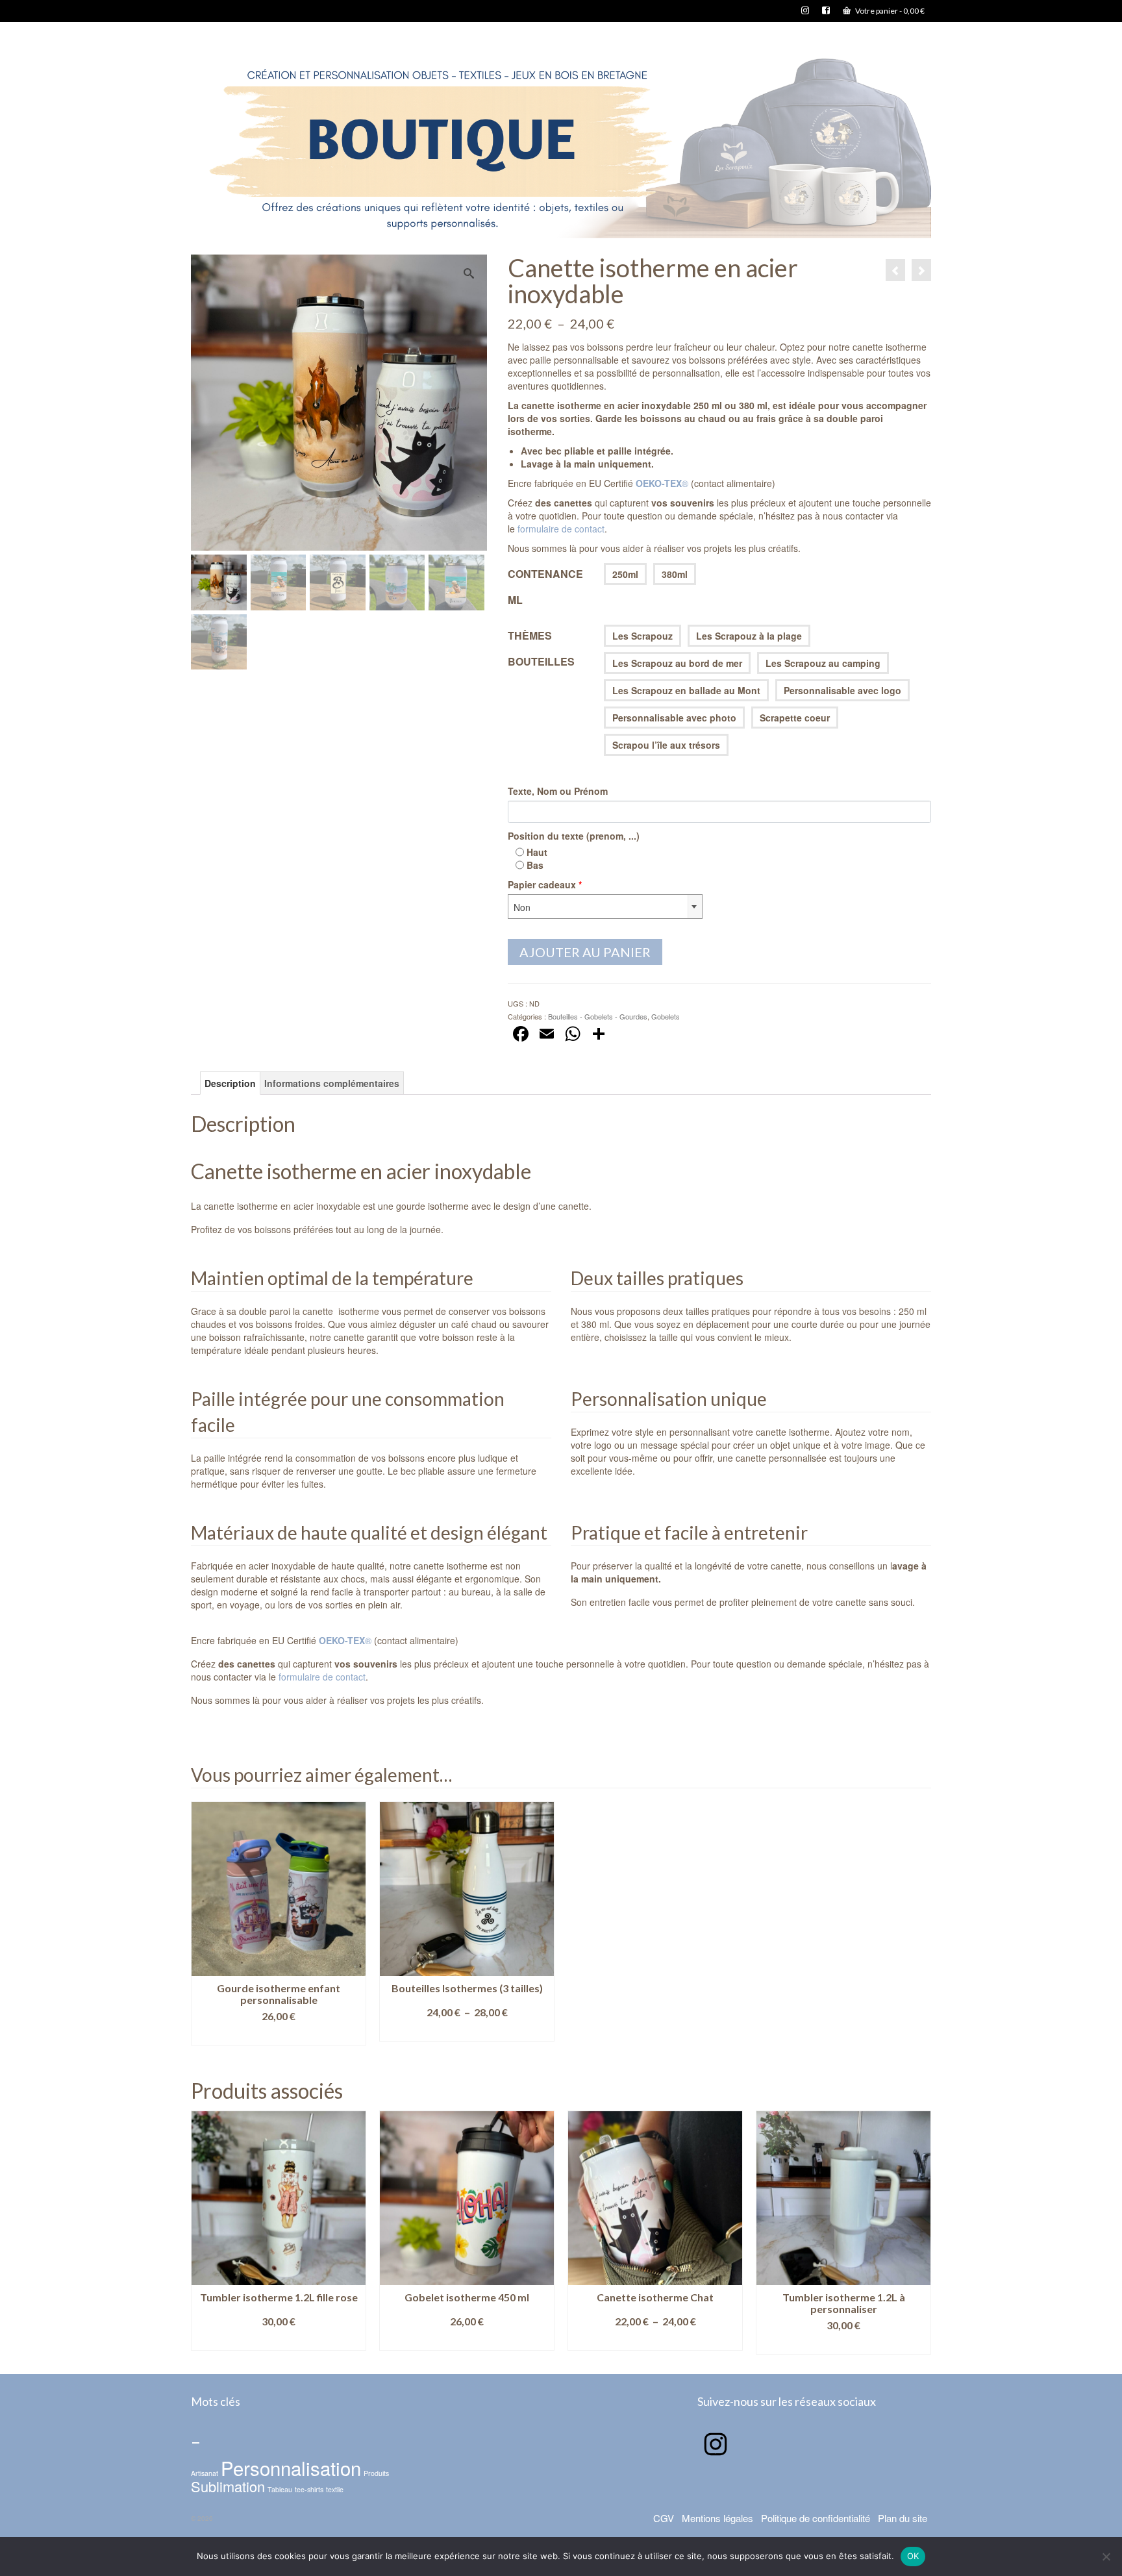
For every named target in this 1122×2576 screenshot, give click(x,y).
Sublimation (228, 2486)
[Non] (1106, 2557)
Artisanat (205, 2473)
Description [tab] (230, 1083)
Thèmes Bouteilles (541, 648)
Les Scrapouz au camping (823, 663)
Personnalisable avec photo (674, 718)
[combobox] (605, 907)
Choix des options (279, 2035)
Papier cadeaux (545, 884)
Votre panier (889, 11)
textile (335, 2489)
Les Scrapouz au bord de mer (677, 663)
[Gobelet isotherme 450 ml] (921, 270)
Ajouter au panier (585, 952)
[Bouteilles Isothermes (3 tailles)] (895, 270)
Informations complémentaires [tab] (332, 1083)
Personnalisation (291, 2468)
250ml (625, 574)
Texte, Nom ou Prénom (558, 791)
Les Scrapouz (642, 636)
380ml (675, 574)
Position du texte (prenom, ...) (574, 836)
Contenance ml (545, 587)
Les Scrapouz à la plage (749, 636)
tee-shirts (309, 2489)
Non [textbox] (522, 907)
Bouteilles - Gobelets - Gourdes (598, 1016)
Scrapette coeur (795, 718)
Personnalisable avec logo (842, 690)
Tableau (280, 2489)
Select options (655, 2345)
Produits (376, 2473)
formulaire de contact (561, 529)
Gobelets (666, 1016)
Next (920, 2232)
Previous (202, 2232)
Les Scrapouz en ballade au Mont (686, 690)
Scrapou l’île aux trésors (666, 745)
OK (913, 2556)
